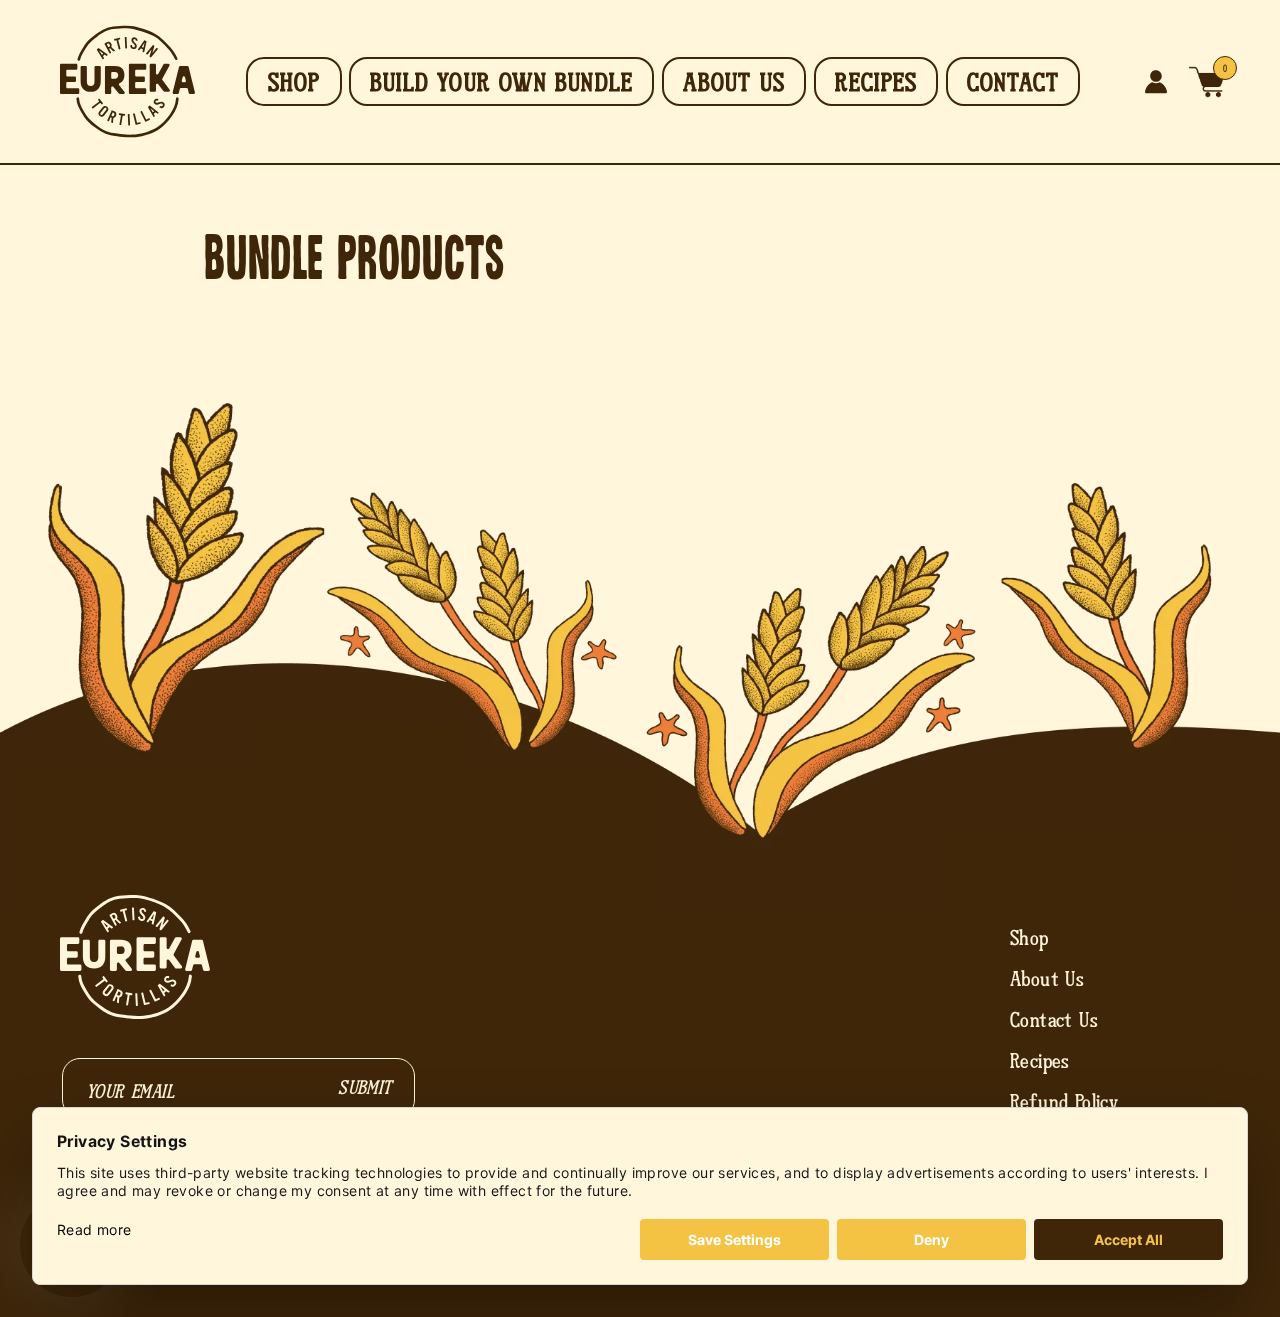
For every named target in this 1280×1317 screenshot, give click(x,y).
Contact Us (1054, 1020)
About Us (1047, 979)
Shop (1029, 938)
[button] (1207, 82)
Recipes (1040, 1061)
